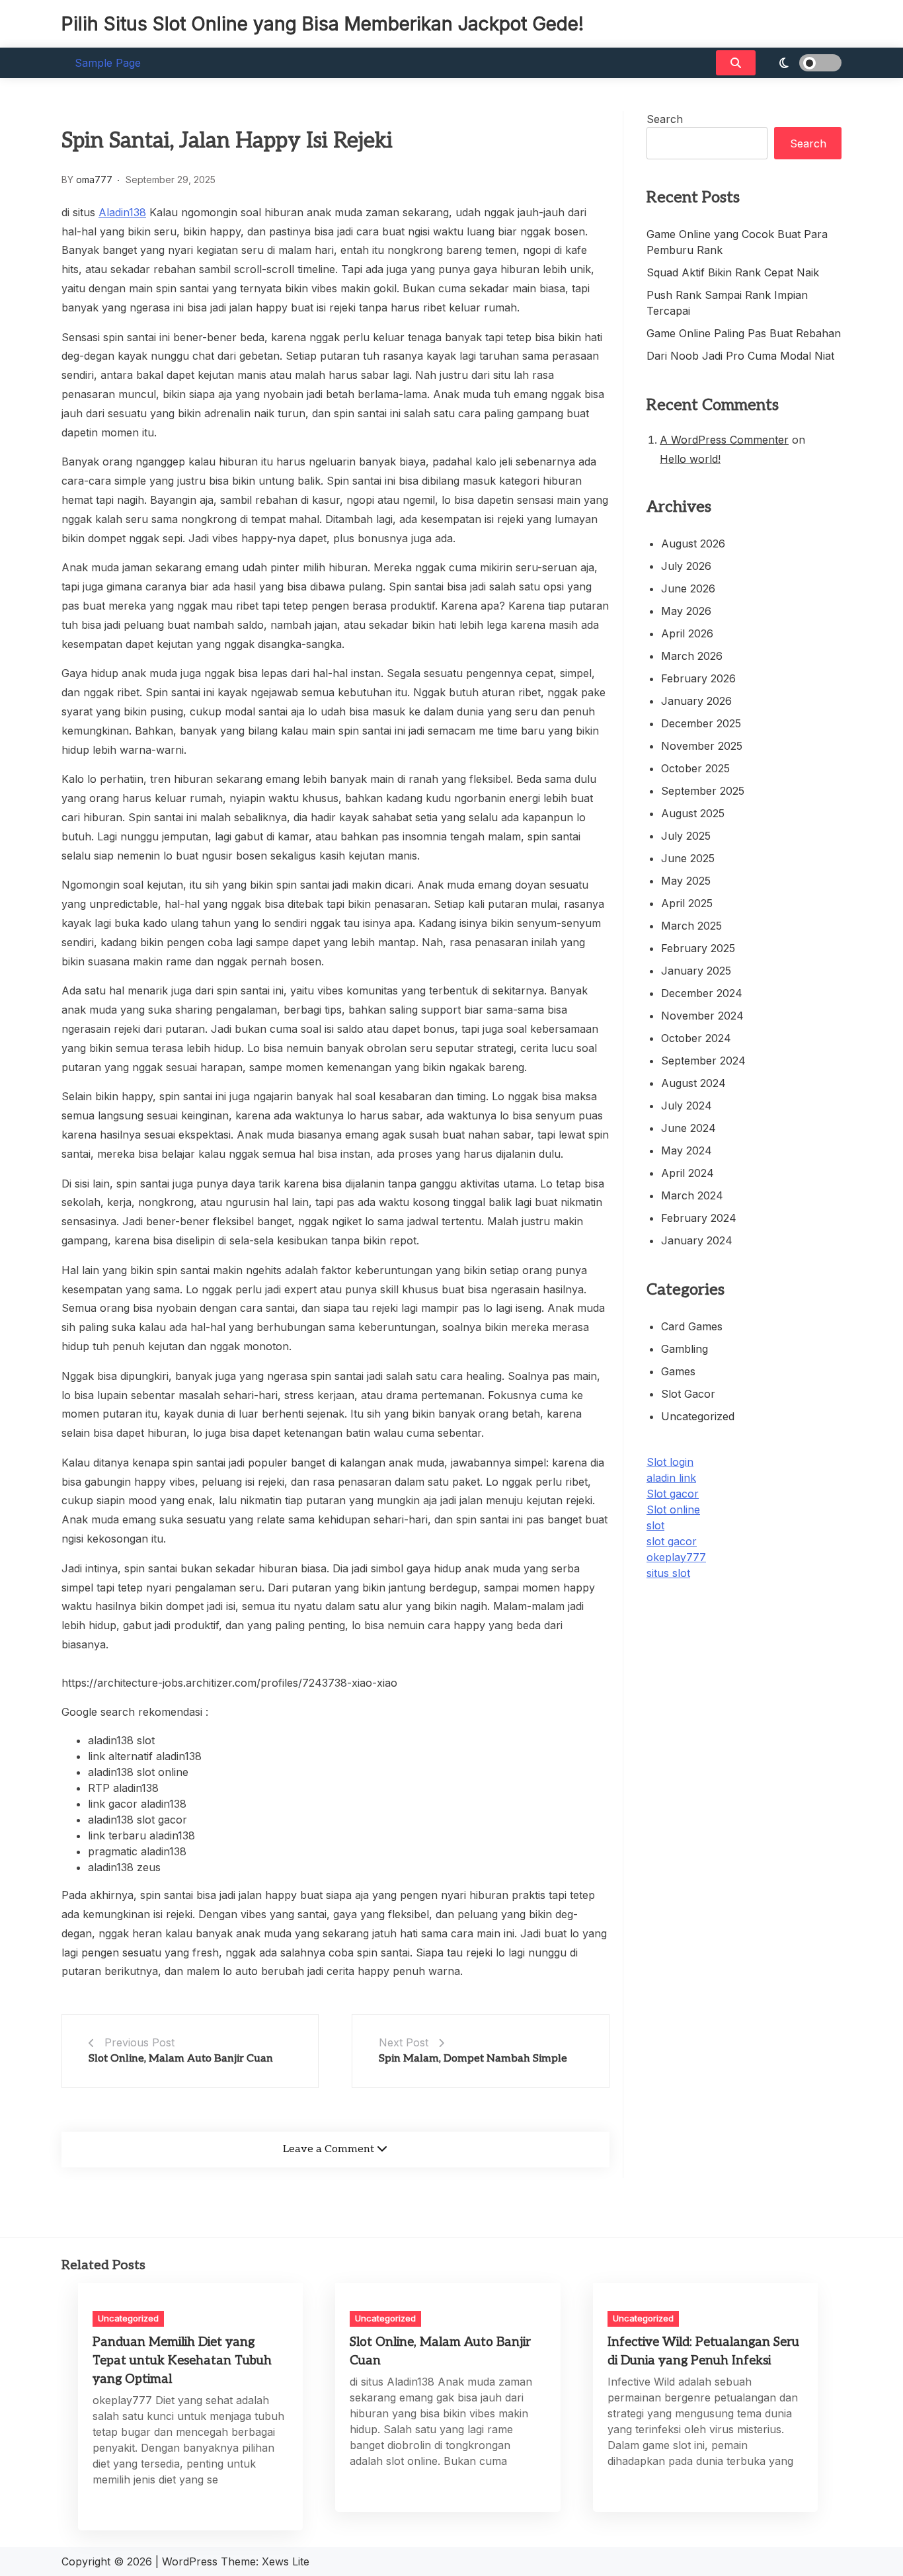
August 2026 (693, 543)
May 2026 (686, 611)
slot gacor (672, 1541)
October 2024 (696, 1038)
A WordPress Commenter (724, 440)
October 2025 (695, 768)
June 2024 (688, 1128)
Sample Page (108, 63)
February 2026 (698, 678)
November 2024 (702, 1016)
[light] (802, 63)
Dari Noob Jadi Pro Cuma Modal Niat (740, 356)
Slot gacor (673, 1494)
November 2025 (702, 746)
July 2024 (687, 1106)
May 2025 (686, 881)
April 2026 (687, 633)
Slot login (670, 1462)
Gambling (685, 1349)
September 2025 (703, 791)
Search (665, 119)
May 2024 (687, 1150)
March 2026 (692, 656)
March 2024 (692, 1195)
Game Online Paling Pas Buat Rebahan (744, 333)
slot (655, 1525)
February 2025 (698, 948)
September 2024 (703, 1061)
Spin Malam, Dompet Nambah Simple (473, 2059)
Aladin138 (122, 212)
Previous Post (139, 2042)
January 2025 (696, 971)
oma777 (94, 180)
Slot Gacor (688, 1394)
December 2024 (702, 993)
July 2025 (686, 836)
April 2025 (687, 903)
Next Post (404, 2042)
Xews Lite (286, 2561)
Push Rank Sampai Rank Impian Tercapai (727, 303)
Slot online (673, 1509)
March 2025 (691, 926)
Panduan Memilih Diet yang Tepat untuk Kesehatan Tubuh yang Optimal (182, 2361)
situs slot (668, 1573)
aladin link (671, 1478)
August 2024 (693, 1083)
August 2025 (693, 813)
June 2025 (688, 858)
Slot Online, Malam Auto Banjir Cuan (181, 2059)
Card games (692, 1326)
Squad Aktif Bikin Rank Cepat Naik (733, 272)
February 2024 (699, 1218)
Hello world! (690, 459)
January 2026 (696, 701)
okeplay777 (676, 1557)
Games (678, 1371)
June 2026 (688, 588)
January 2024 (697, 1240)
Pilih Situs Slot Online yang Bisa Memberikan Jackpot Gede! (323, 24)
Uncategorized (698, 1416)
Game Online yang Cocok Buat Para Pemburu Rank (737, 242)
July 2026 (686, 566)
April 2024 (687, 1173)
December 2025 (701, 723)
